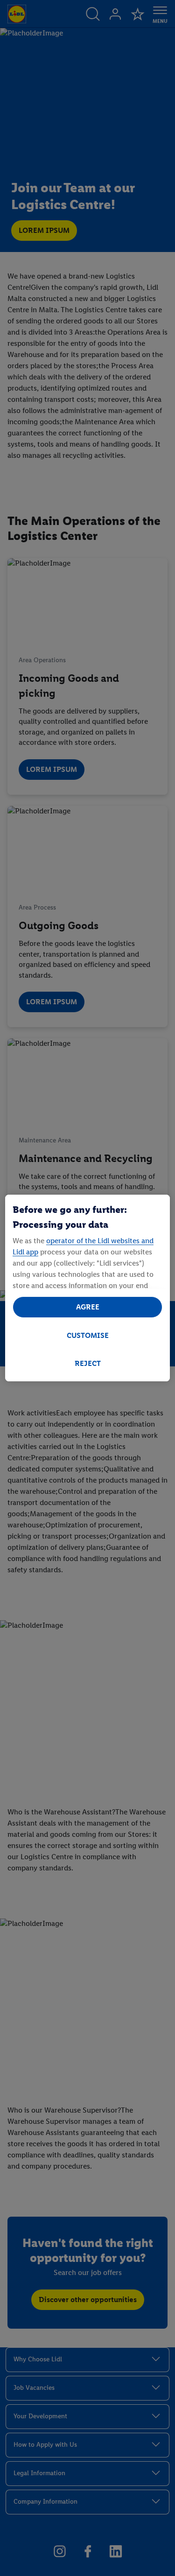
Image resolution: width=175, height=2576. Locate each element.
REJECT (88, 1363)
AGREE (88, 1307)
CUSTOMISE (88, 1335)
